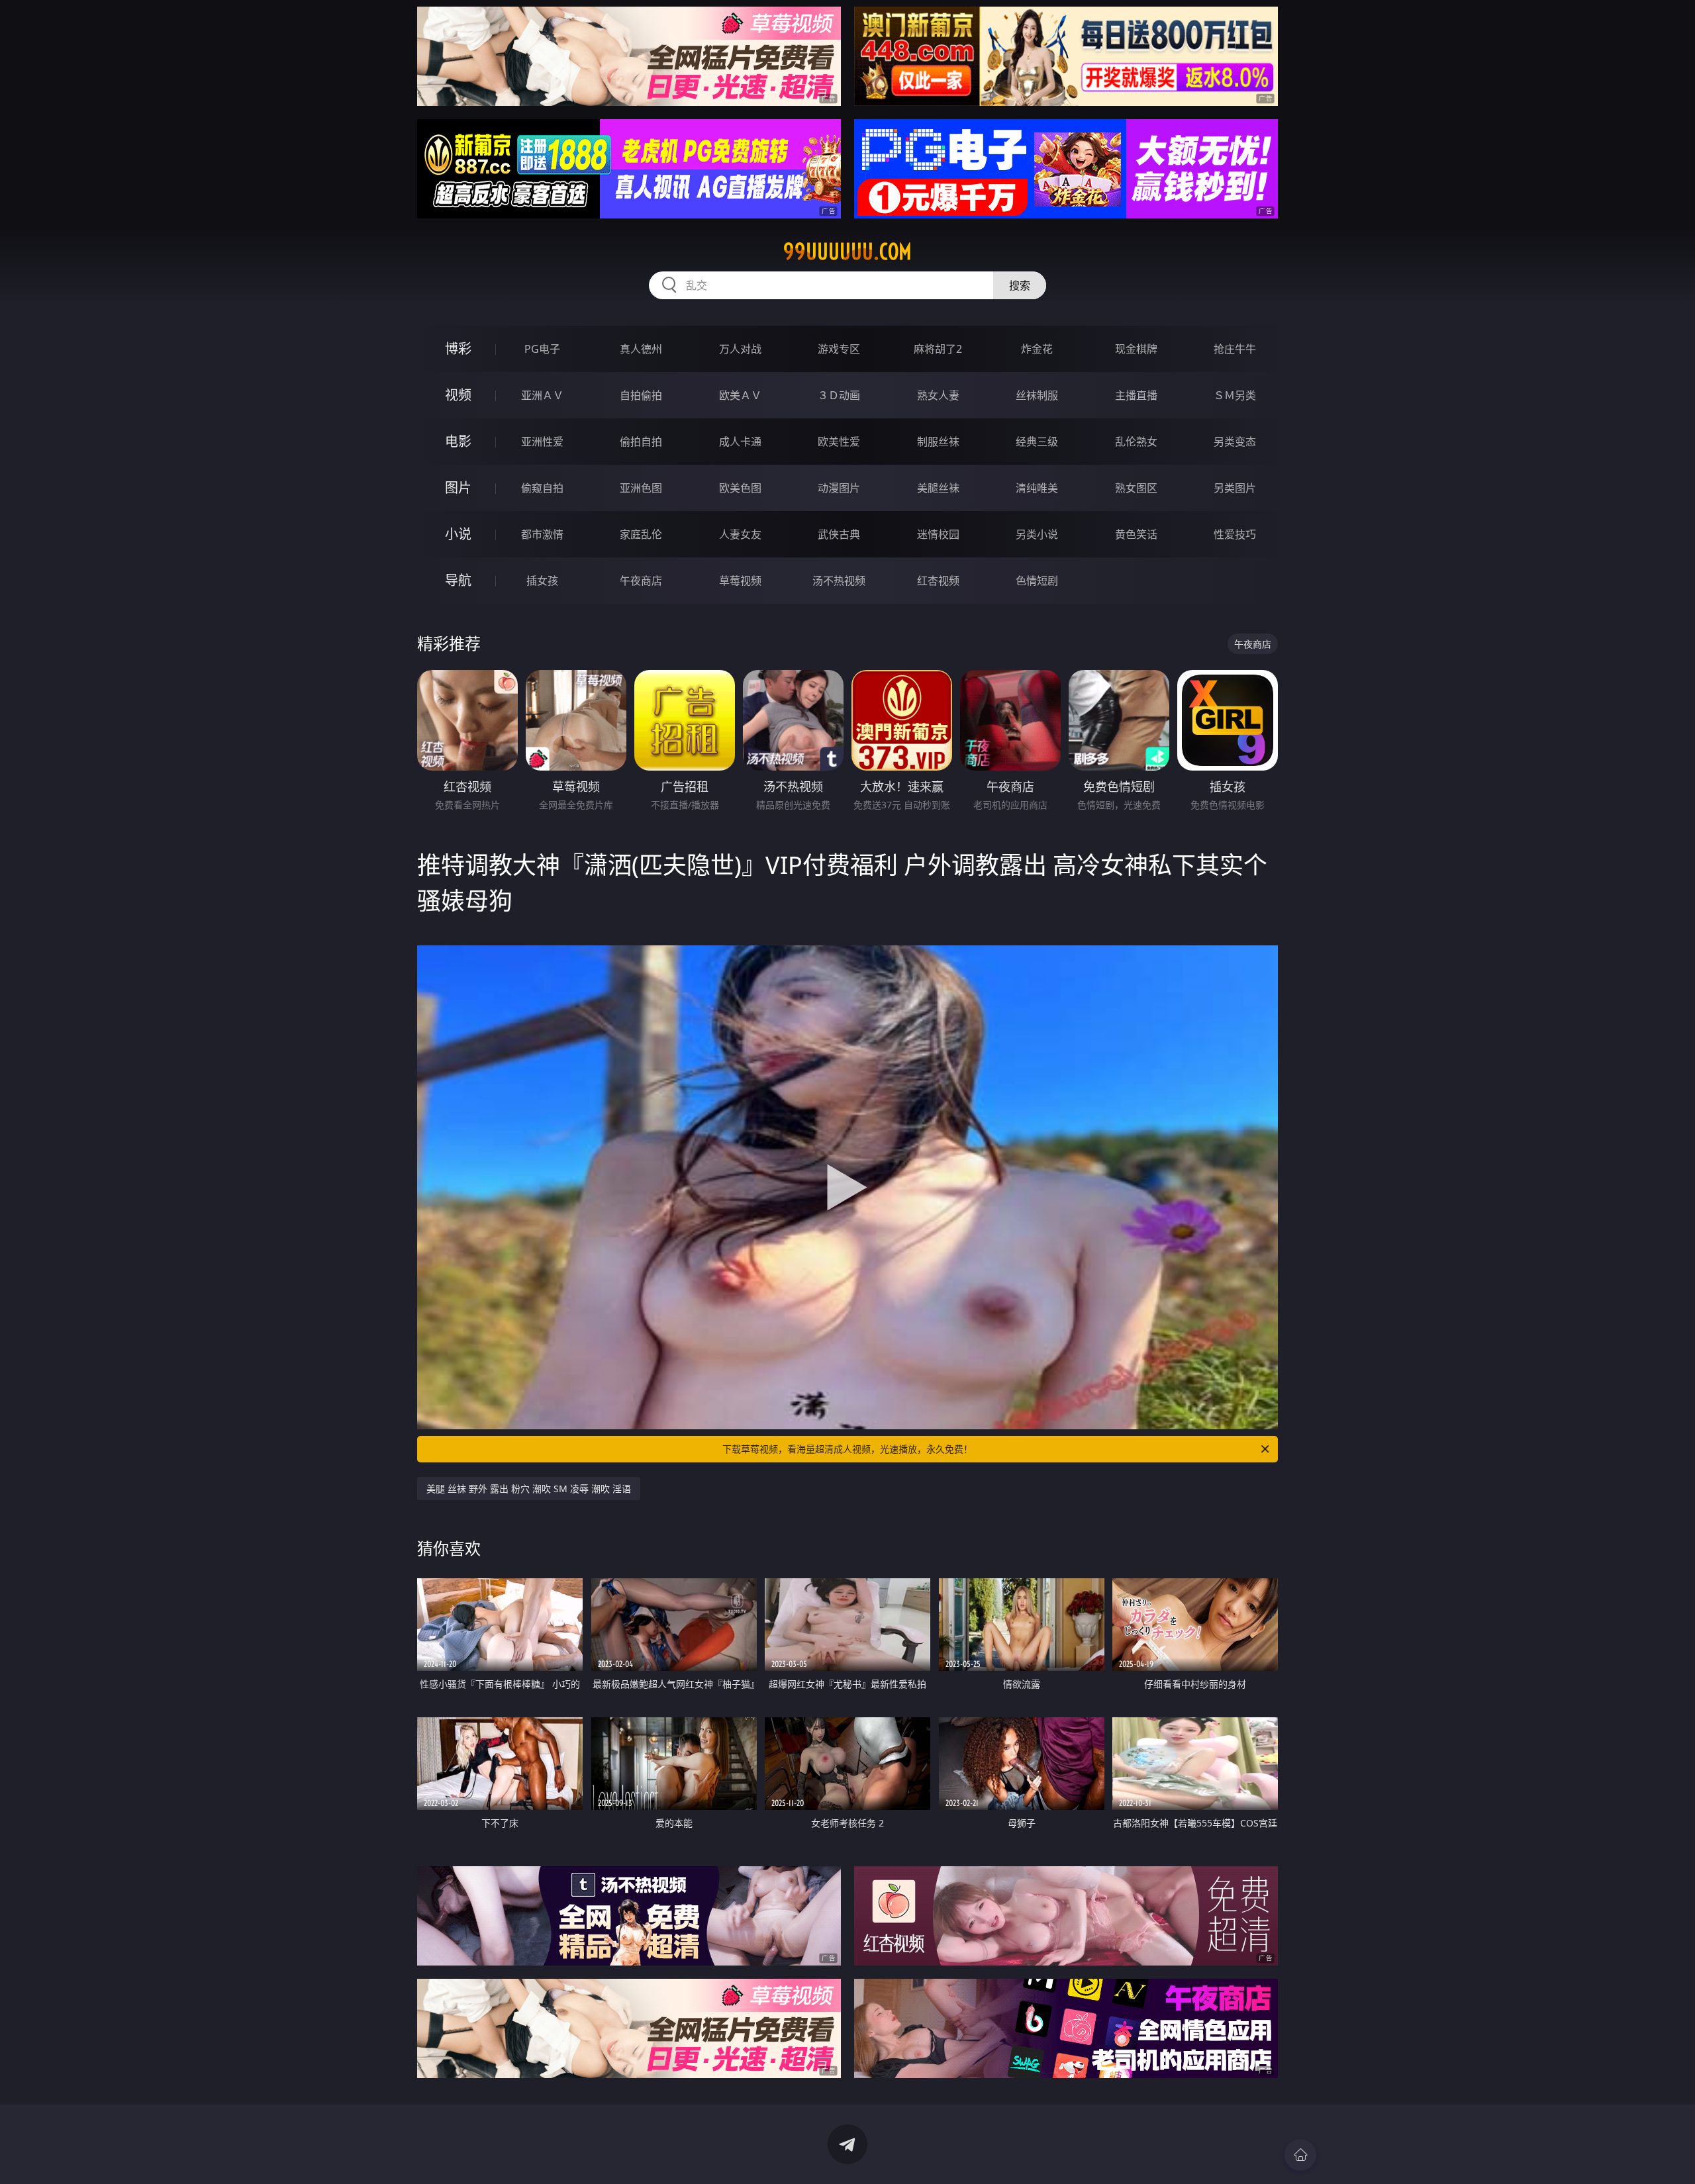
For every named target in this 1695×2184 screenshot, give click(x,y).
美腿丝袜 (938, 488)
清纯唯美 (1037, 488)
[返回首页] (1300, 2155)
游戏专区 (839, 349)
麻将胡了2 (938, 349)
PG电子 (542, 349)
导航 (458, 580)
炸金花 (1037, 349)
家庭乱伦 (641, 534)
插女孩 (542, 581)
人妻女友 (740, 534)
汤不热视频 (839, 581)
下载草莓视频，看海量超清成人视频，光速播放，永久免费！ (847, 1449)
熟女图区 (1136, 488)
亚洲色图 (641, 488)
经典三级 (1037, 442)
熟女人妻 (938, 395)
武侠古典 (839, 534)
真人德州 (641, 349)
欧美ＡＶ (740, 395)
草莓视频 (740, 581)
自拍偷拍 (641, 395)
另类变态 (1235, 442)
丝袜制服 (1037, 395)
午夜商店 (641, 581)
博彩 (458, 349)
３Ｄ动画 (839, 395)
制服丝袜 (938, 442)
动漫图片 (839, 488)
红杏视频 (938, 581)
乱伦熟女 (1136, 442)
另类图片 (1235, 488)
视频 (458, 395)
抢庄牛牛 (1235, 349)
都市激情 (542, 534)
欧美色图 (740, 488)
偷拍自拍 (641, 442)
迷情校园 (938, 534)
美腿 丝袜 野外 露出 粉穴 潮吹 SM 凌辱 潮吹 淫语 (529, 1489)
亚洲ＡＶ (542, 395)
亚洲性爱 (542, 442)
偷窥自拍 (542, 488)
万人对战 (740, 349)
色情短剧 (1037, 581)
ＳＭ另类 (1235, 395)
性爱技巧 (1235, 534)
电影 (458, 441)
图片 (458, 488)
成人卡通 (740, 442)
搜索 (1020, 285)
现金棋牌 (1136, 349)
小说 (458, 534)
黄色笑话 (1136, 534)
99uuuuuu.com (847, 252)
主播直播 (1136, 395)
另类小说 (1037, 534)
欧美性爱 (839, 442)
